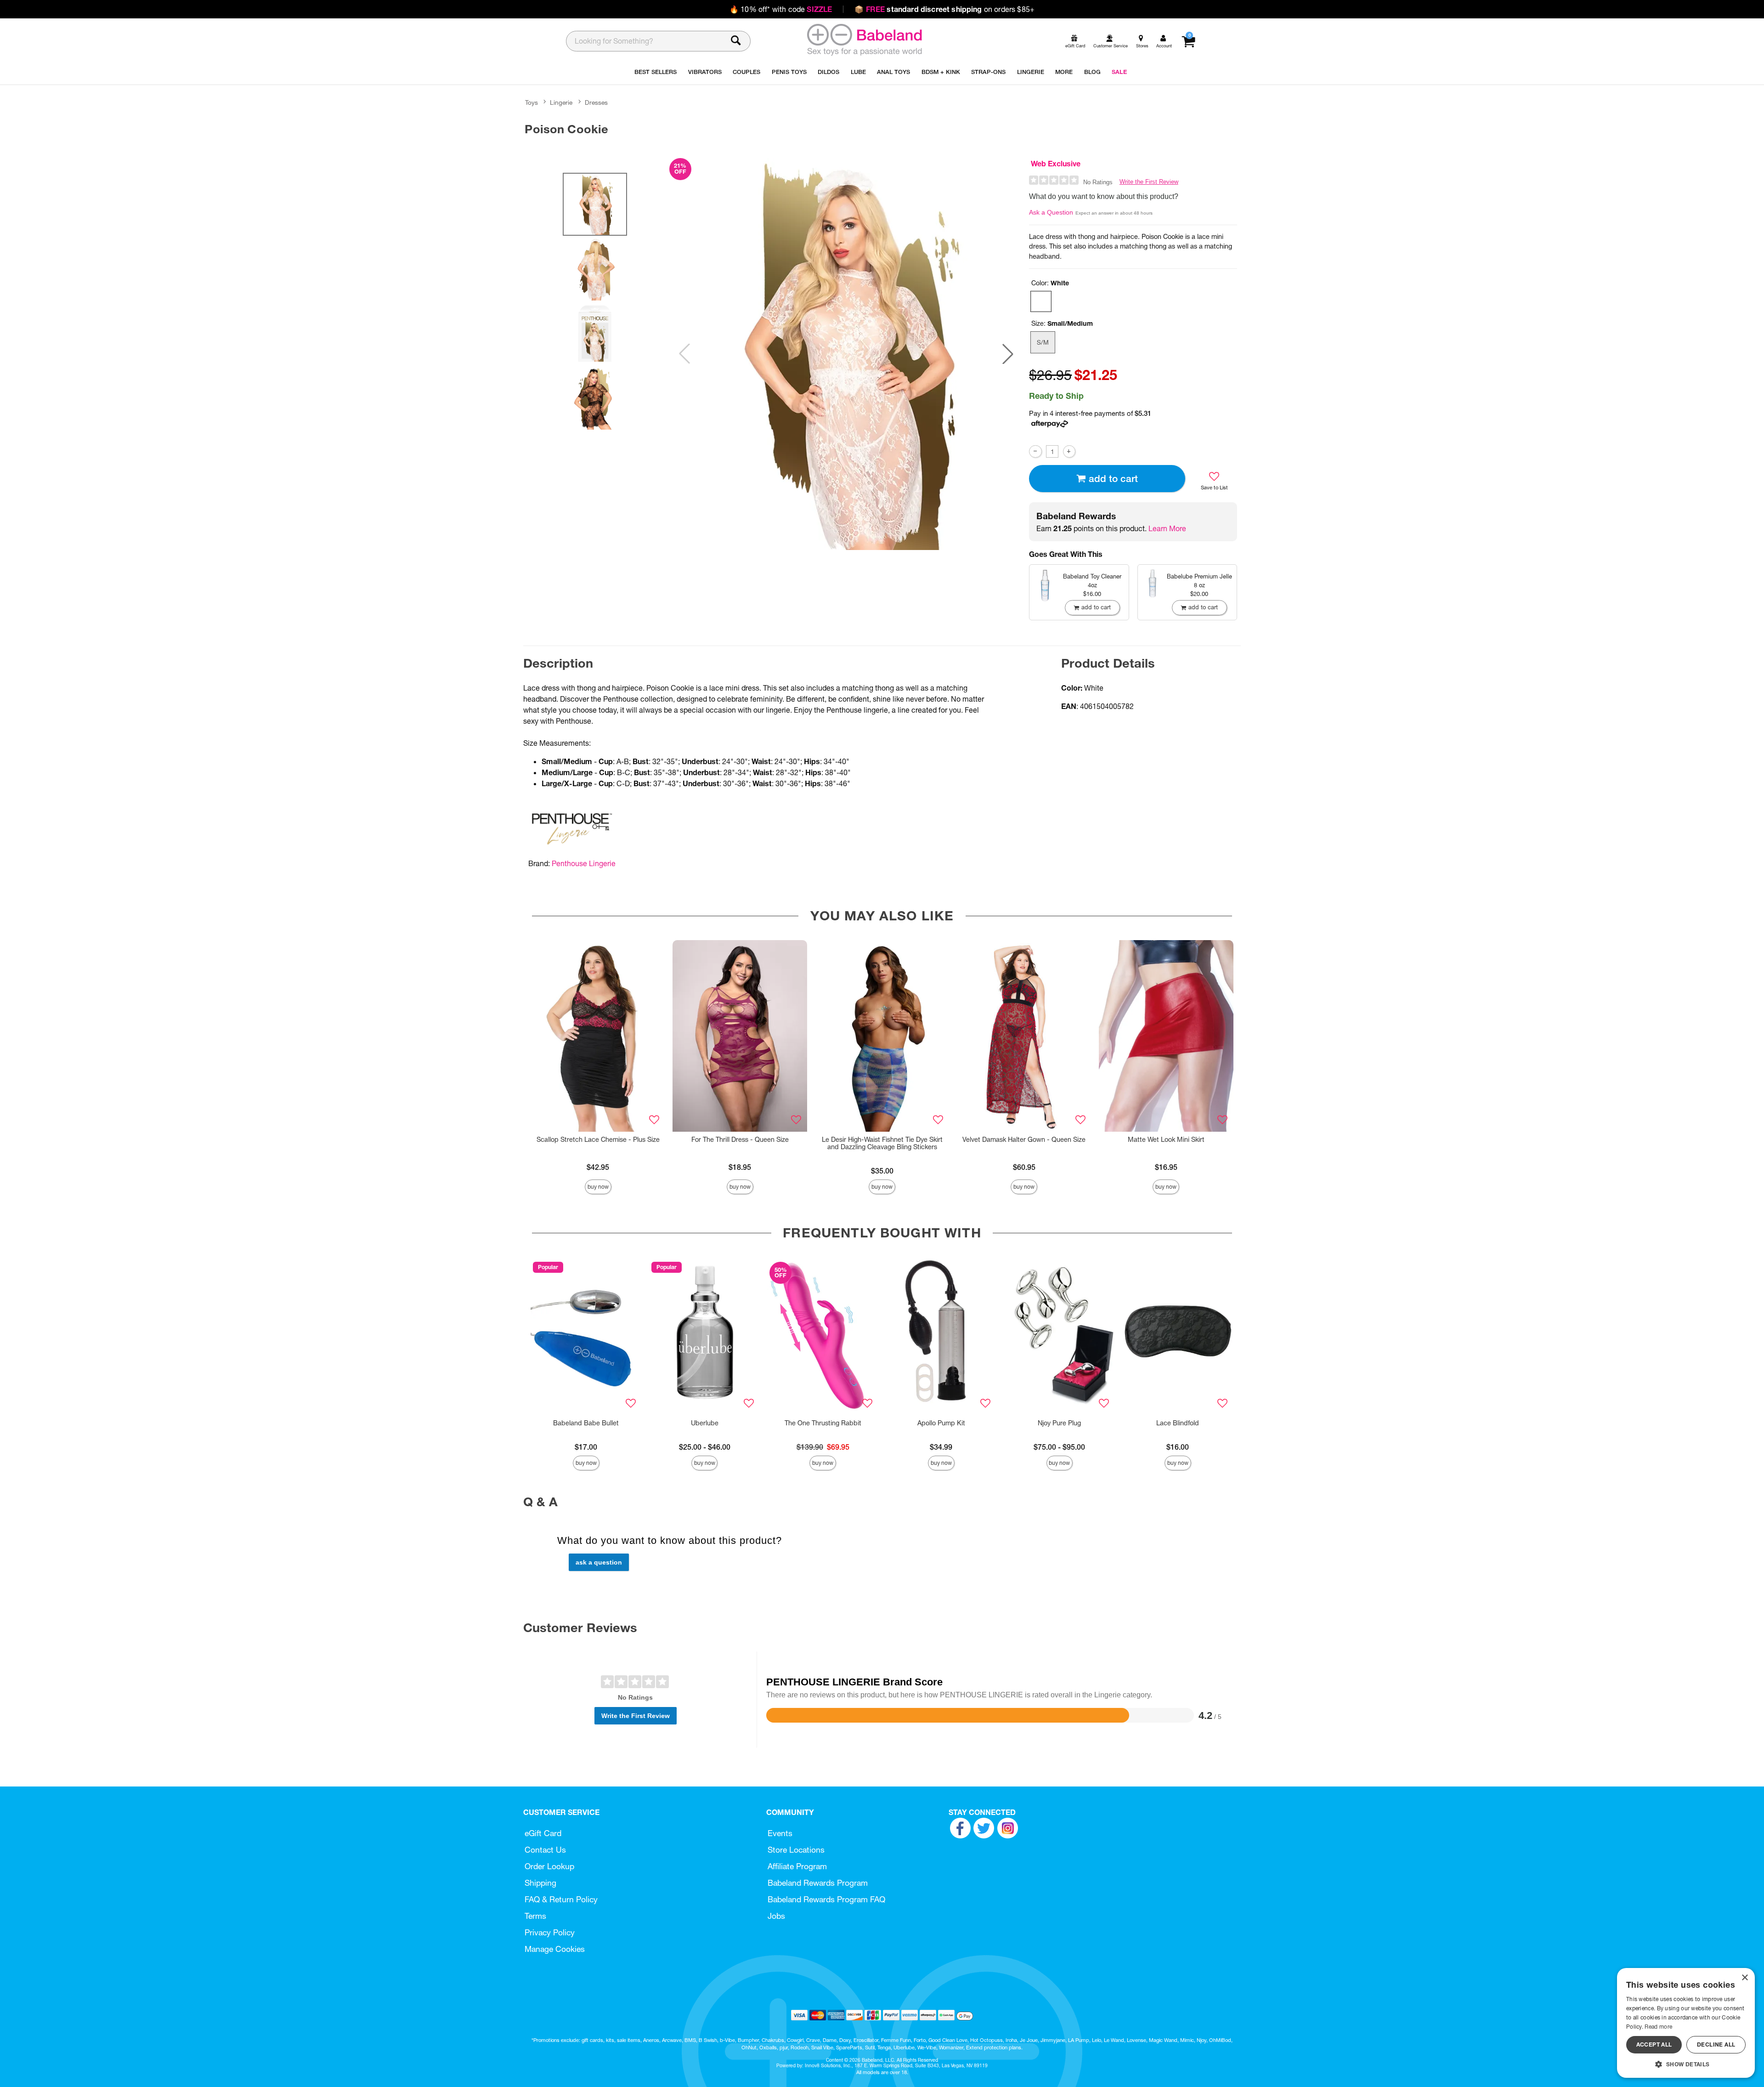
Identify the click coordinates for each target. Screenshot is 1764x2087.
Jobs (776, 1916)
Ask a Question (1051, 212)
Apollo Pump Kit (941, 1423)
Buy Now (598, 1187)
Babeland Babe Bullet (586, 1423)
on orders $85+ (944, 9)
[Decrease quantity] (1035, 451)
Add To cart (1113, 479)
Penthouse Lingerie (584, 863)
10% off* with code (781, 9)
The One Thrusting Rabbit (823, 1423)
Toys (531, 102)
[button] (1008, 354)
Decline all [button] (1716, 2044)
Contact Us (545, 1850)
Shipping (540, 1883)
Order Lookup (549, 1866)
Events (780, 1833)
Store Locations (796, 1850)
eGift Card (543, 1833)
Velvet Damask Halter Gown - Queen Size (1024, 1140)
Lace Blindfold (1178, 1423)
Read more (1658, 2027)
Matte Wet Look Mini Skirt (1166, 1140)
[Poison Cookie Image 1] (846, 354)
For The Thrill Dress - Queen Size (740, 1140)
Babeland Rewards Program (818, 1883)
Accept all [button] (1654, 2044)
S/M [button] (1043, 342)
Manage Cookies (555, 1949)
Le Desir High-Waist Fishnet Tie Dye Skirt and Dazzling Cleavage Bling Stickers (882, 1143)
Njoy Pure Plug (1059, 1423)
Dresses (596, 102)
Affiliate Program (797, 1866)
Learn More (1167, 528)
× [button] (1744, 1978)
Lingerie (561, 102)
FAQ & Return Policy (561, 1899)
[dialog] (1686, 2023)
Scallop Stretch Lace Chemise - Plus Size (598, 1140)
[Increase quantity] (1069, 451)
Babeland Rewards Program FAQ (826, 1899)
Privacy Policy (550, 1932)
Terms (535, 1916)
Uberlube (705, 1423)
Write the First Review (1149, 182)
